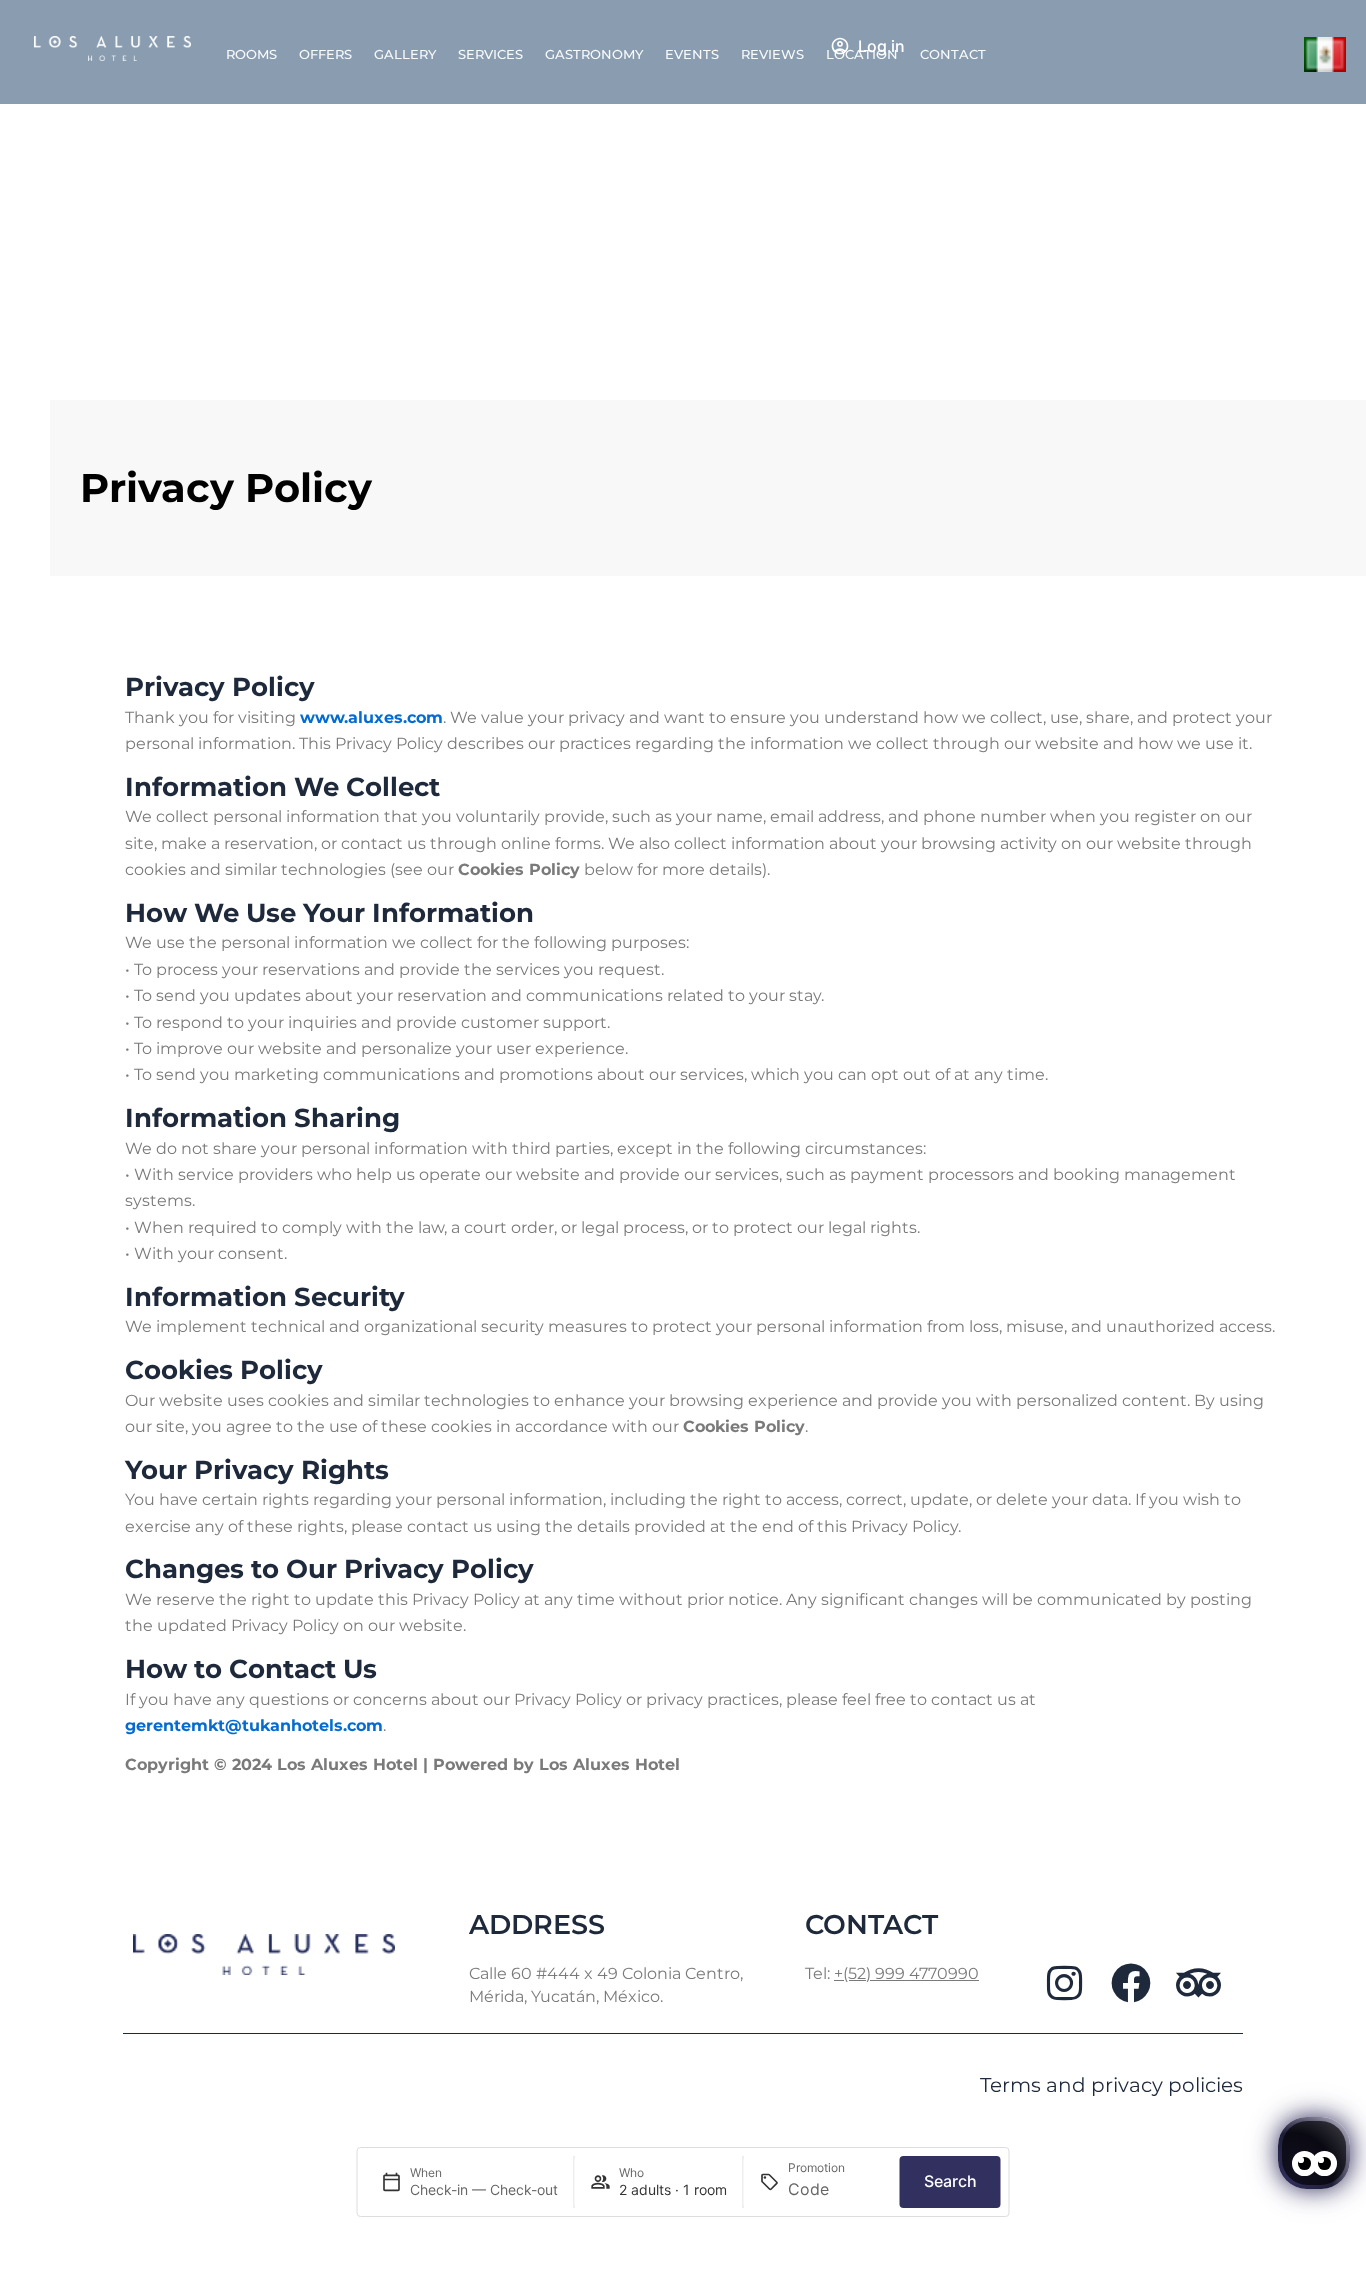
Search (950, 2181)
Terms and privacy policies (1111, 2085)
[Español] (1325, 53)
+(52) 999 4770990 (906, 1973)
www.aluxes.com (371, 717)
